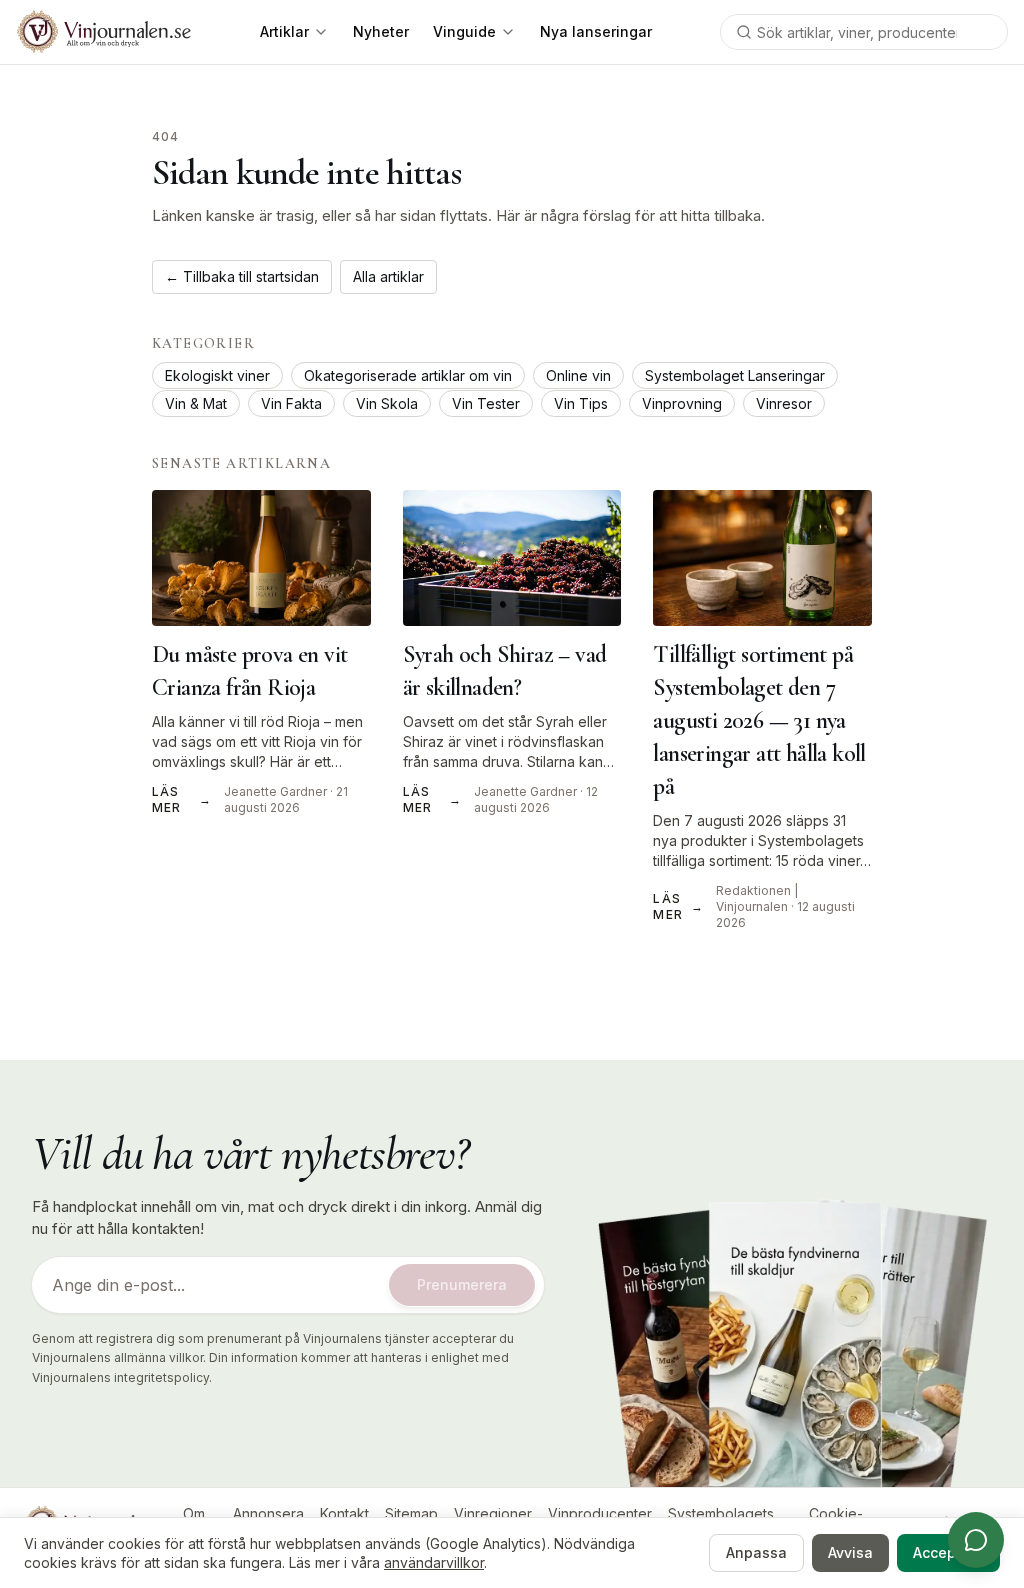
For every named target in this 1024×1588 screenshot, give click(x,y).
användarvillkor (434, 1562)
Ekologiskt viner (217, 375)
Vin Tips (581, 403)
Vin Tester (486, 403)
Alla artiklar (388, 276)
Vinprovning (682, 403)
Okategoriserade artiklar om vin (408, 375)
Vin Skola (387, 403)
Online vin (578, 375)
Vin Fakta (291, 403)
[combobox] (864, 32)
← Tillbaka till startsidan (242, 276)
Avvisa (850, 1552)
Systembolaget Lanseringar (735, 375)
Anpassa (756, 1552)
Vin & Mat (196, 403)
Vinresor (784, 403)
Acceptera (948, 1552)
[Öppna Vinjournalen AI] (976, 1540)
